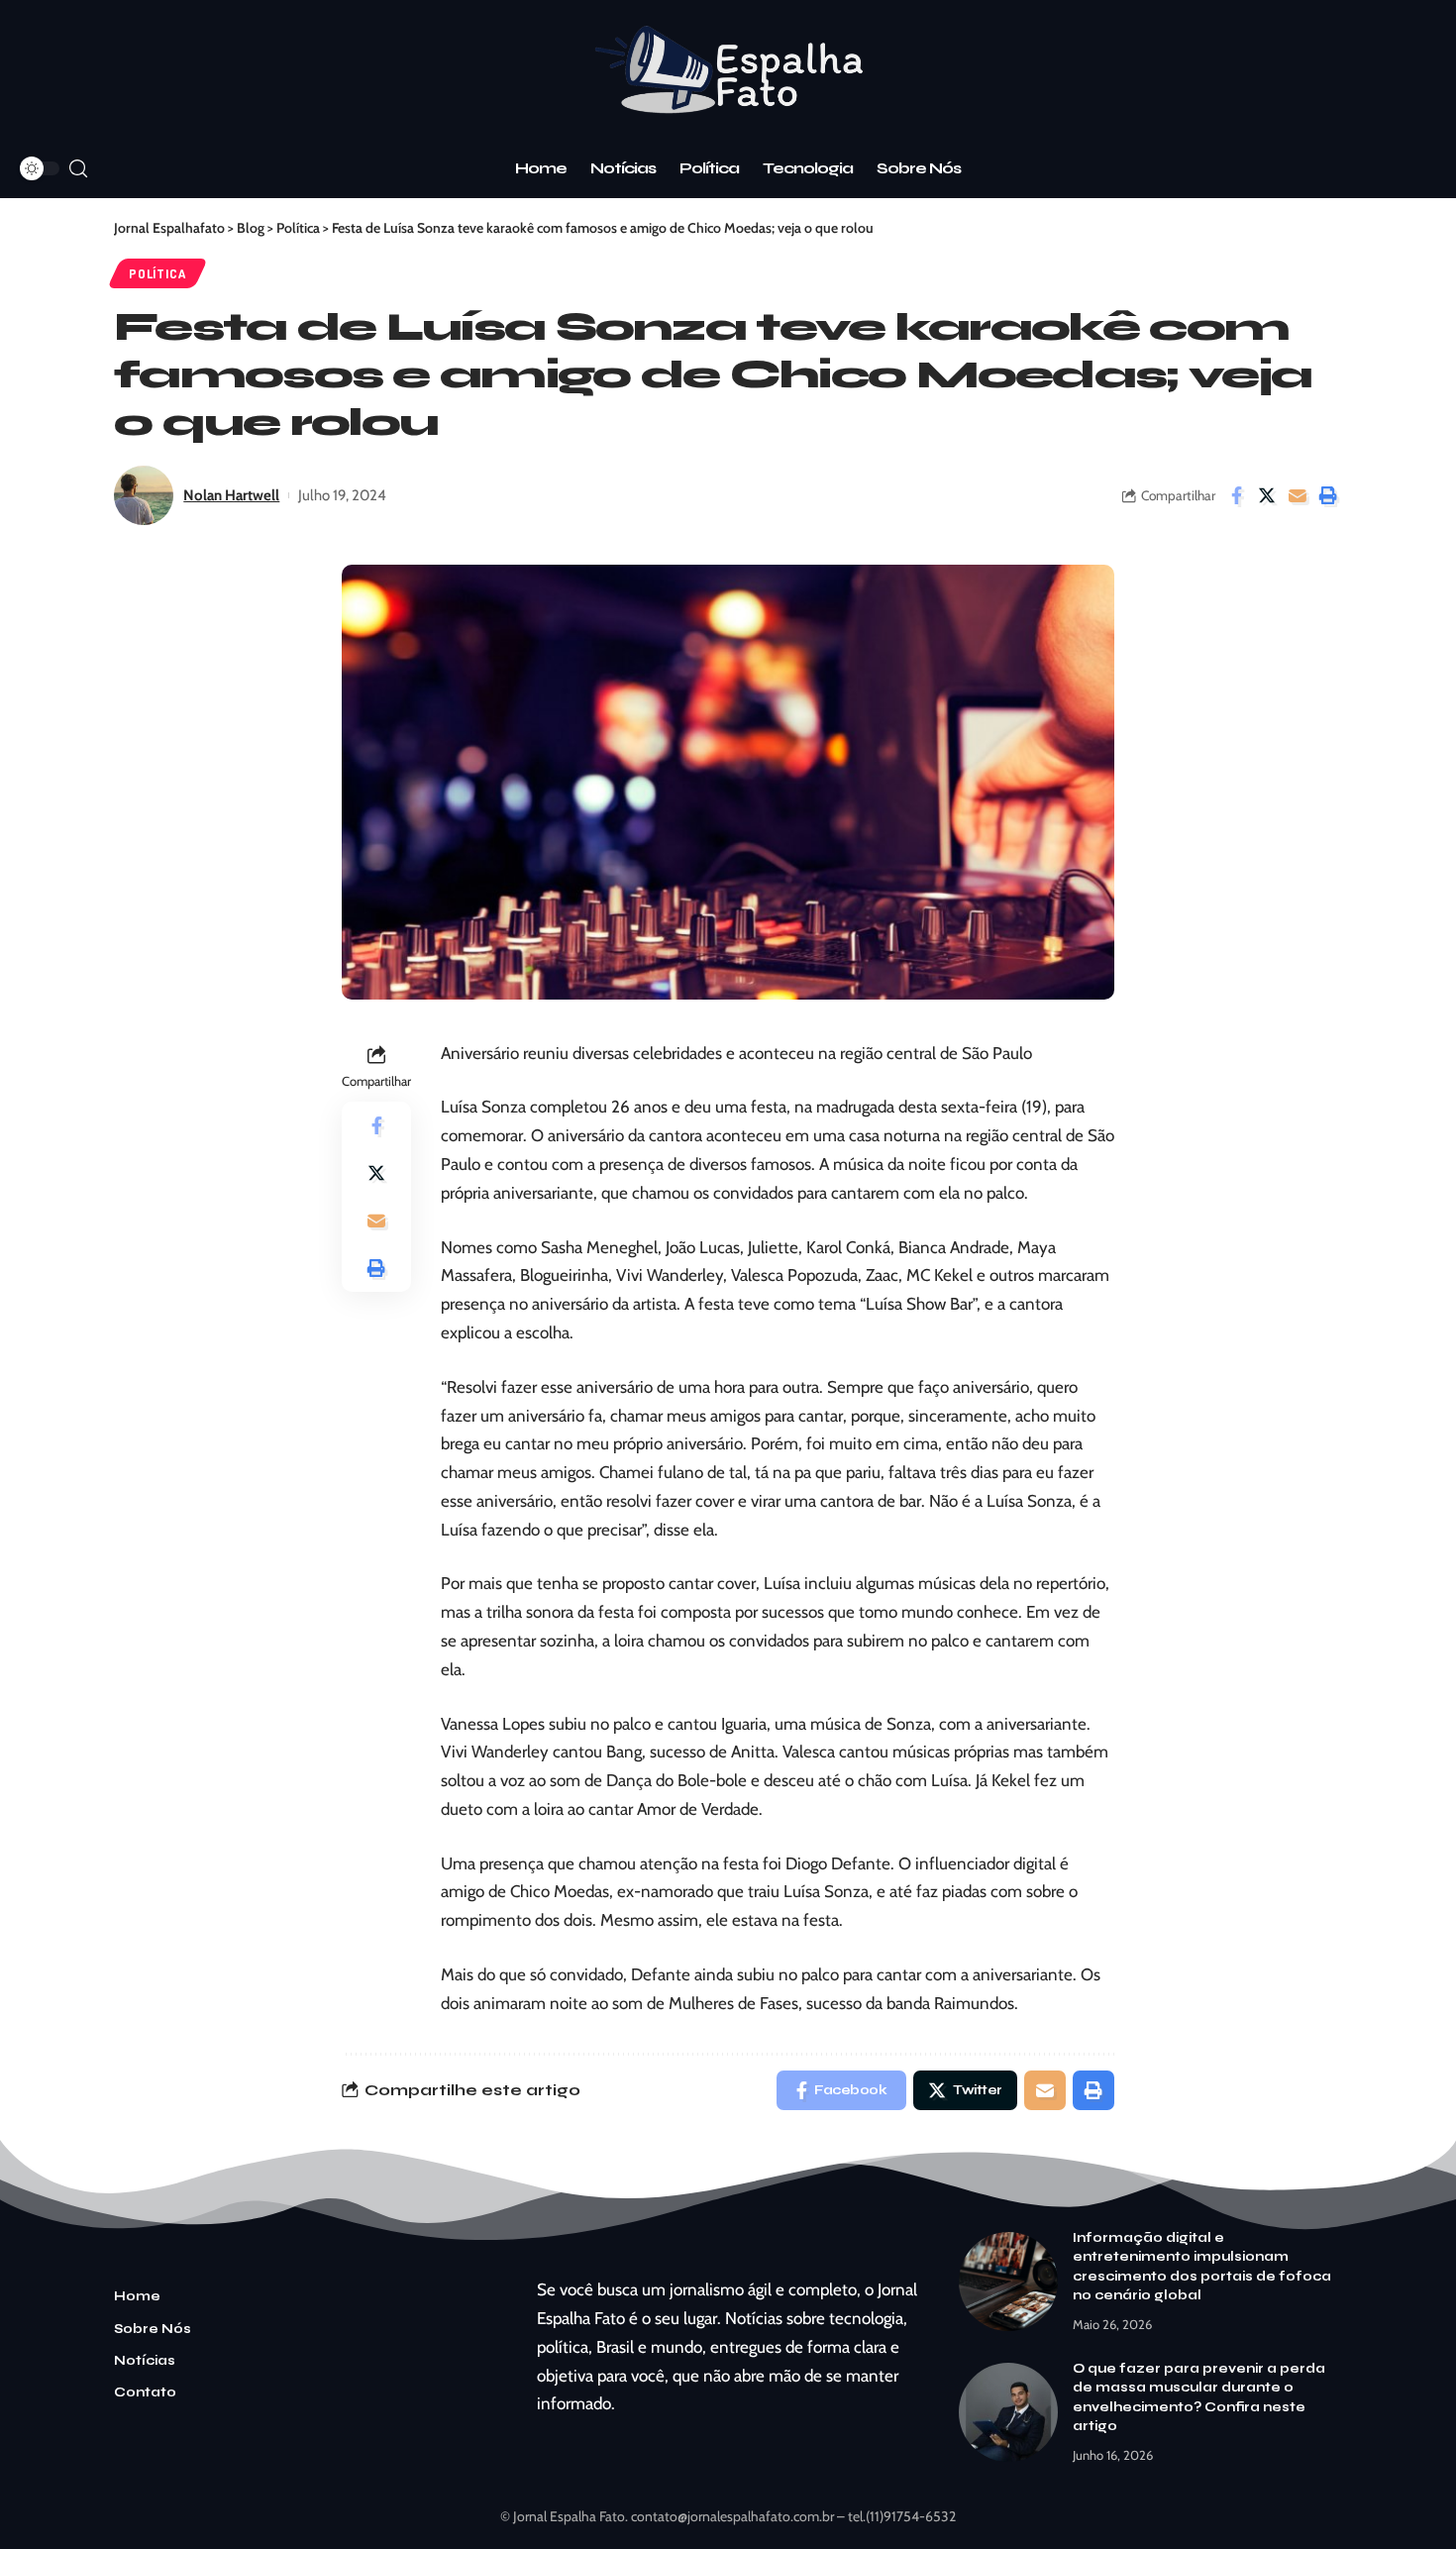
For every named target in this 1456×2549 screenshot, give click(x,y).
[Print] (1328, 495)
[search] (78, 169)
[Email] (1298, 495)
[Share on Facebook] (1236, 495)
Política (157, 273)
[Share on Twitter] (1267, 495)
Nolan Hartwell (231, 495)
